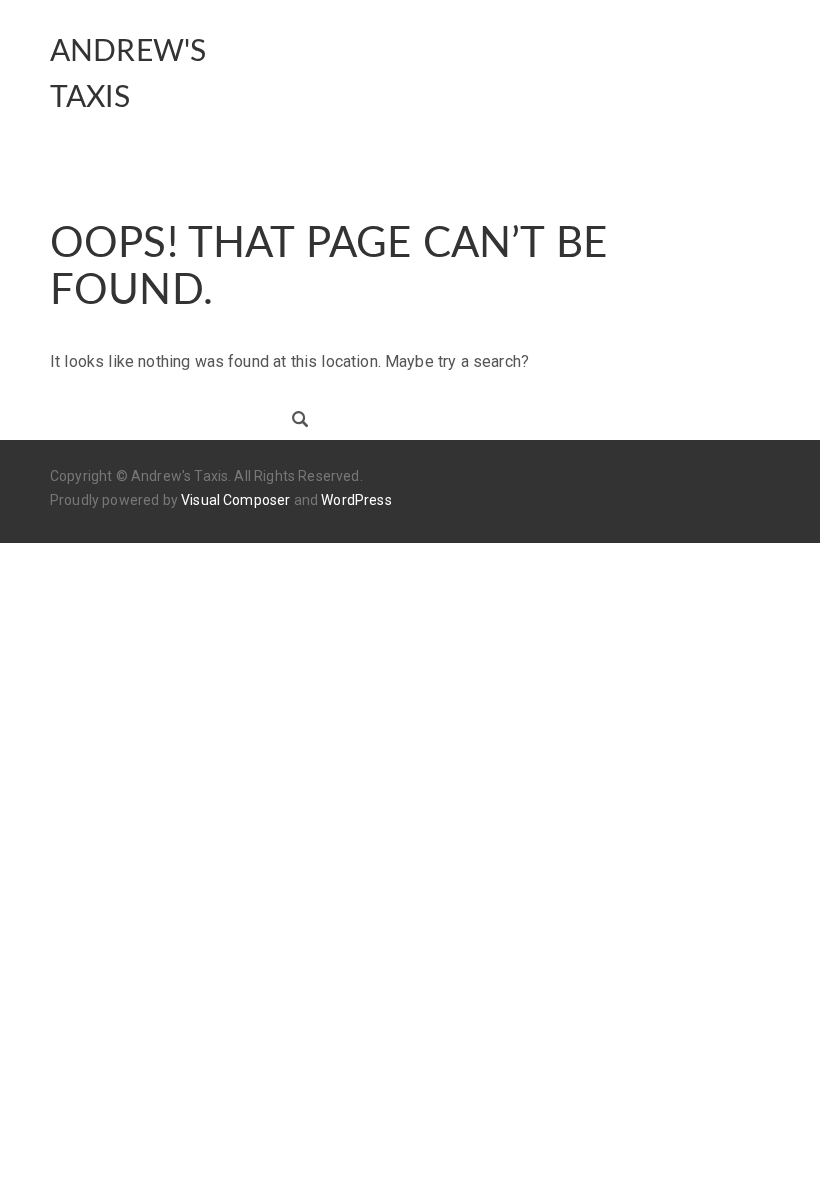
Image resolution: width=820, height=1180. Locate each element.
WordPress (356, 500)
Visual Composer (235, 500)
